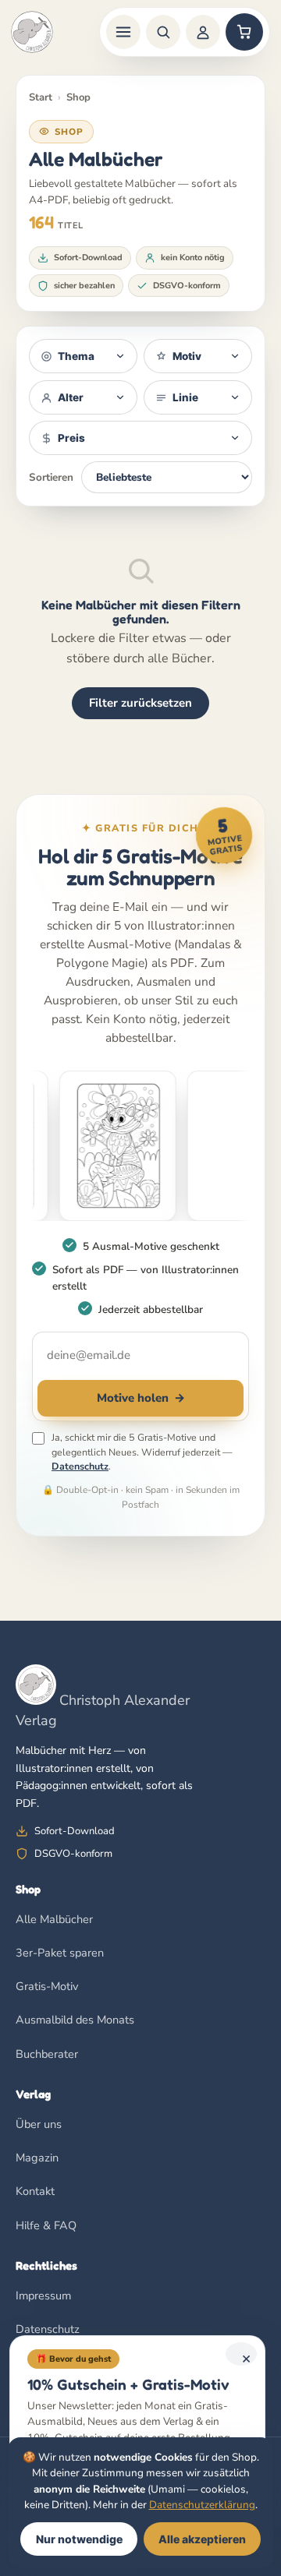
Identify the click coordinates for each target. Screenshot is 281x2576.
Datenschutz (80, 1466)
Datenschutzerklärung (202, 2505)
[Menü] (123, 32)
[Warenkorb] (244, 32)
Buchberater (47, 2054)
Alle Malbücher (54, 1919)
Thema (76, 356)
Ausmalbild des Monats (75, 2020)
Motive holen (141, 1398)
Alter (71, 397)
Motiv (187, 356)
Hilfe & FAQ (46, 2225)
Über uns (39, 2124)
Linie (185, 397)
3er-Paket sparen (60, 1953)
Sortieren (51, 477)
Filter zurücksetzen (140, 703)
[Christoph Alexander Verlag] (32, 32)
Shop (78, 97)
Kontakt (35, 2191)
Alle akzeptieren (202, 2539)
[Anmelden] (203, 32)
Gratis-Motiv (47, 1986)
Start (41, 97)
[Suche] (163, 32)
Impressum (43, 2295)
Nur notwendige (79, 2539)
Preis (71, 438)
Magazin (37, 2158)
